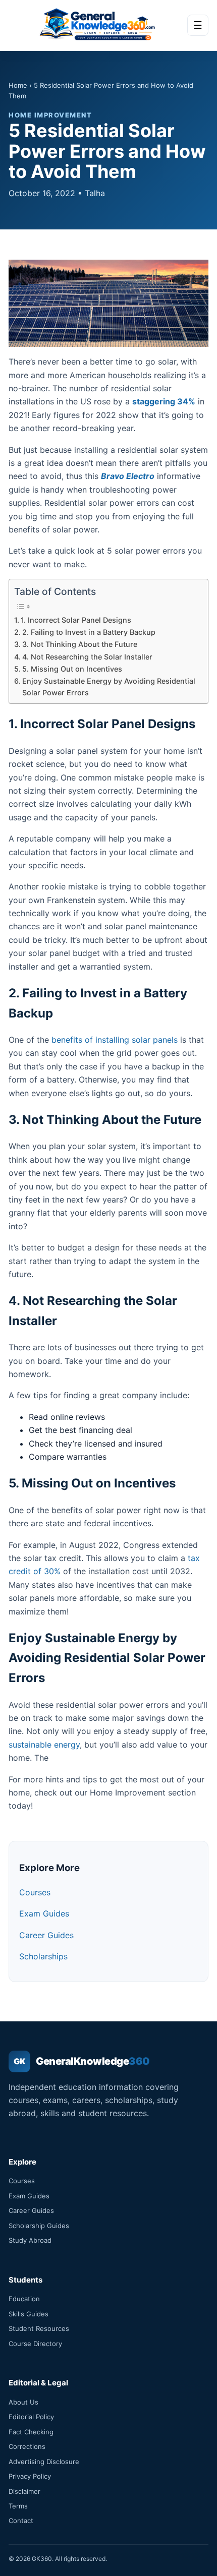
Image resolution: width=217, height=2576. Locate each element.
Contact (21, 2521)
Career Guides (46, 1935)
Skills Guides (29, 2314)
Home (18, 85)
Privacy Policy (30, 2476)
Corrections (27, 2446)
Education (24, 2299)
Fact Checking (31, 2432)
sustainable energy (44, 1745)
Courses (35, 1892)
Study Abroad (30, 2240)
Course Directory (35, 2344)
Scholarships (43, 1956)
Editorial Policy (31, 2417)
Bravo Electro (128, 476)
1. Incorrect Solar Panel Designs (76, 620)
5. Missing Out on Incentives (72, 669)
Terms (18, 2506)
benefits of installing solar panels (115, 1040)
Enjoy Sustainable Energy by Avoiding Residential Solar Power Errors (109, 687)
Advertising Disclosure (44, 2462)
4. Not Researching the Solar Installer (87, 657)
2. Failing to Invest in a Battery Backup (89, 632)
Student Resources (39, 2328)
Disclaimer (24, 2491)
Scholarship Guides (39, 2226)
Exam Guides (44, 1913)
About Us (23, 2402)
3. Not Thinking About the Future (80, 644)
